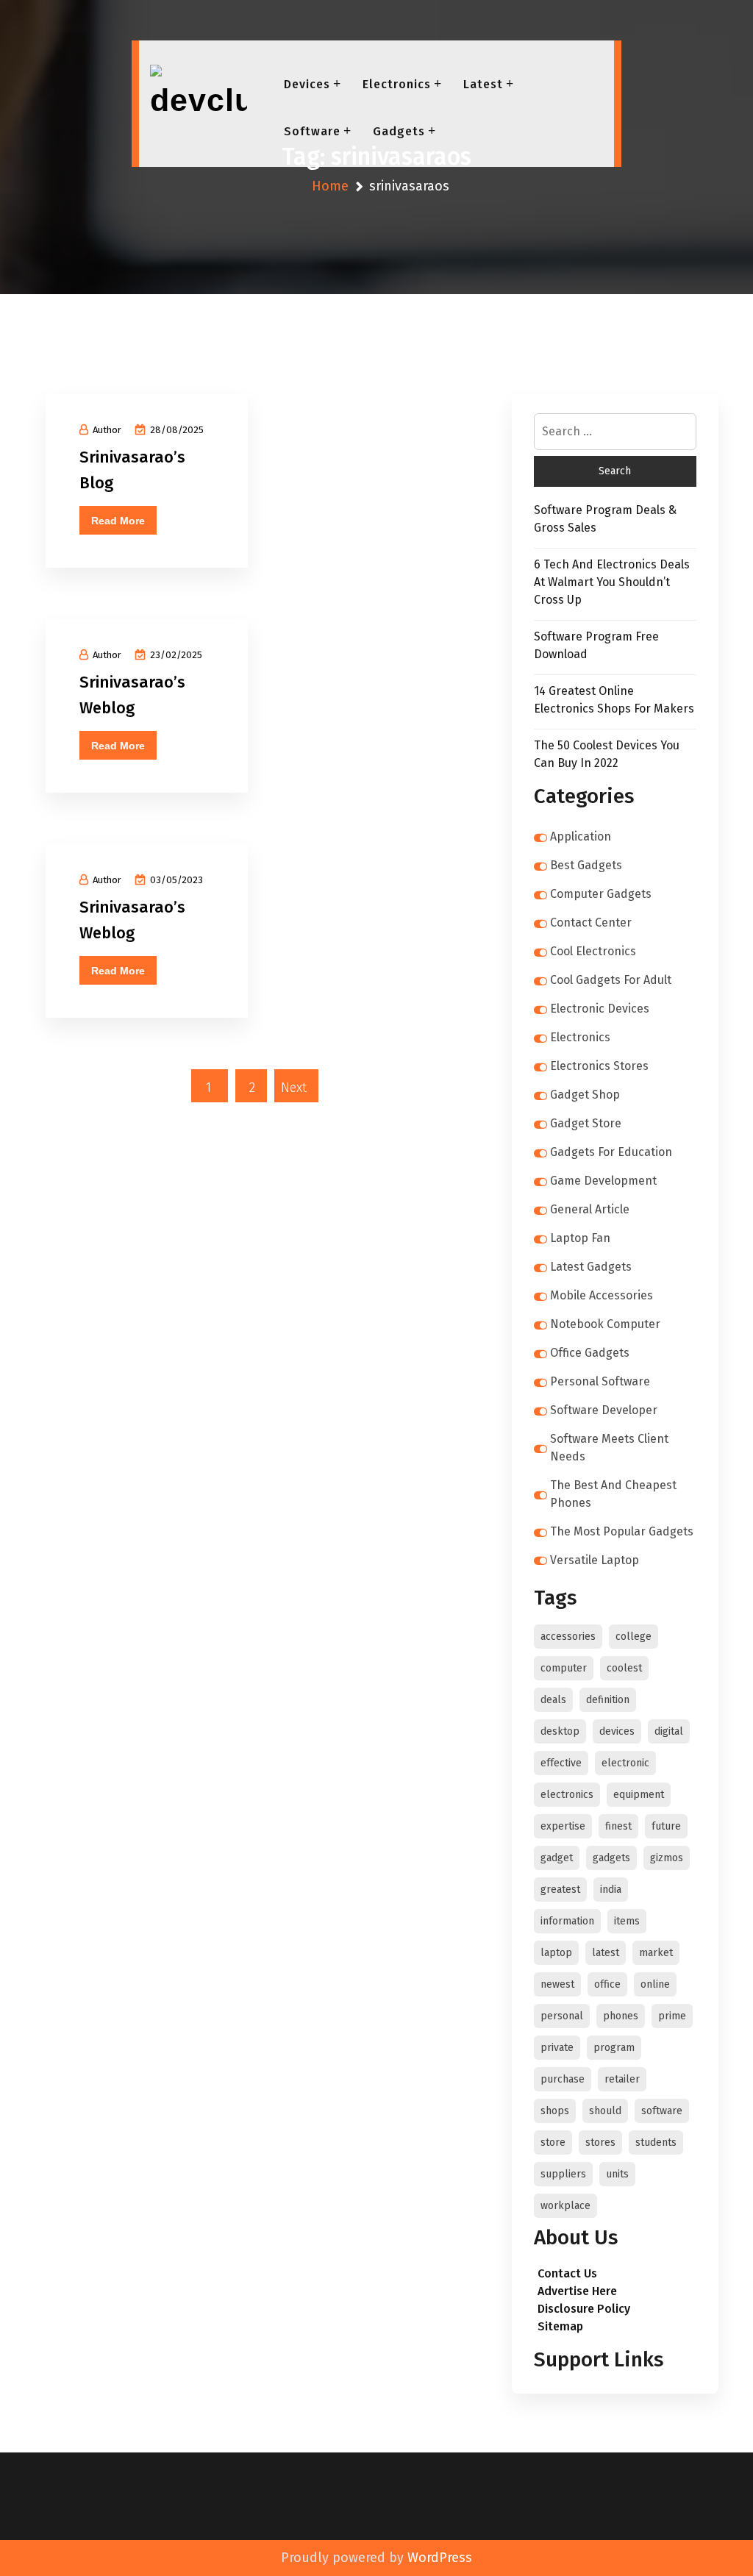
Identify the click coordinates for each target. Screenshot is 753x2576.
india (611, 1890)
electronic (625, 1763)
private (557, 2048)
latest (606, 1953)
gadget (557, 1858)
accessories (568, 1637)
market (656, 1953)
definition (608, 1700)
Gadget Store (586, 1123)
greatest (560, 1890)
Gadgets (399, 131)
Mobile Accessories (602, 1295)
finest (618, 1826)
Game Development (603, 1181)
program (614, 2048)
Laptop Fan (580, 1238)
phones (621, 2016)
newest (557, 1984)
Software (312, 131)
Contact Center (591, 923)
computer (564, 1668)
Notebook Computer (605, 1324)
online (655, 1984)
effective (561, 1763)
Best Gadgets (586, 865)
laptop (556, 1953)
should (605, 2111)
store (553, 2142)
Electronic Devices (600, 1009)
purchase (563, 2079)
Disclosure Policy (584, 2309)
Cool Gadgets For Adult (611, 980)
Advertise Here (577, 2291)
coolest (624, 1668)
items (627, 1921)
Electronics (397, 84)
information (567, 1921)
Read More (118, 521)
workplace (565, 2206)
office (607, 1984)
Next (294, 1088)
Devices (307, 84)
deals (553, 1700)
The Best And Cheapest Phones (613, 1494)
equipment (639, 1795)
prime (672, 2016)
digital (669, 1731)
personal (562, 2016)
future (666, 1826)
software (662, 2111)
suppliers (563, 2174)
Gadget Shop (585, 1095)
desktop (560, 1731)
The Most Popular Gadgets (622, 1531)
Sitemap (560, 2326)
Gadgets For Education (611, 1152)
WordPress (440, 2558)
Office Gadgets (590, 1353)
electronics (567, 1795)
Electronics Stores (599, 1066)
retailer (622, 2079)
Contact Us (567, 2273)
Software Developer (604, 1410)
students (656, 2142)
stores (600, 2142)
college (634, 1637)
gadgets (611, 1858)
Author (107, 430)
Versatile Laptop (595, 1560)
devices (617, 1731)
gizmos (667, 1858)
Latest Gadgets (591, 1267)
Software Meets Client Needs (609, 1448)
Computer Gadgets (601, 894)
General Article (590, 1209)
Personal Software (600, 1381)
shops (555, 2111)
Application (581, 836)
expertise (563, 1826)
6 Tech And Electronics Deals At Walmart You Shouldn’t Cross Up (612, 582)
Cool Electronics (593, 951)
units (617, 2174)
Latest (483, 84)
